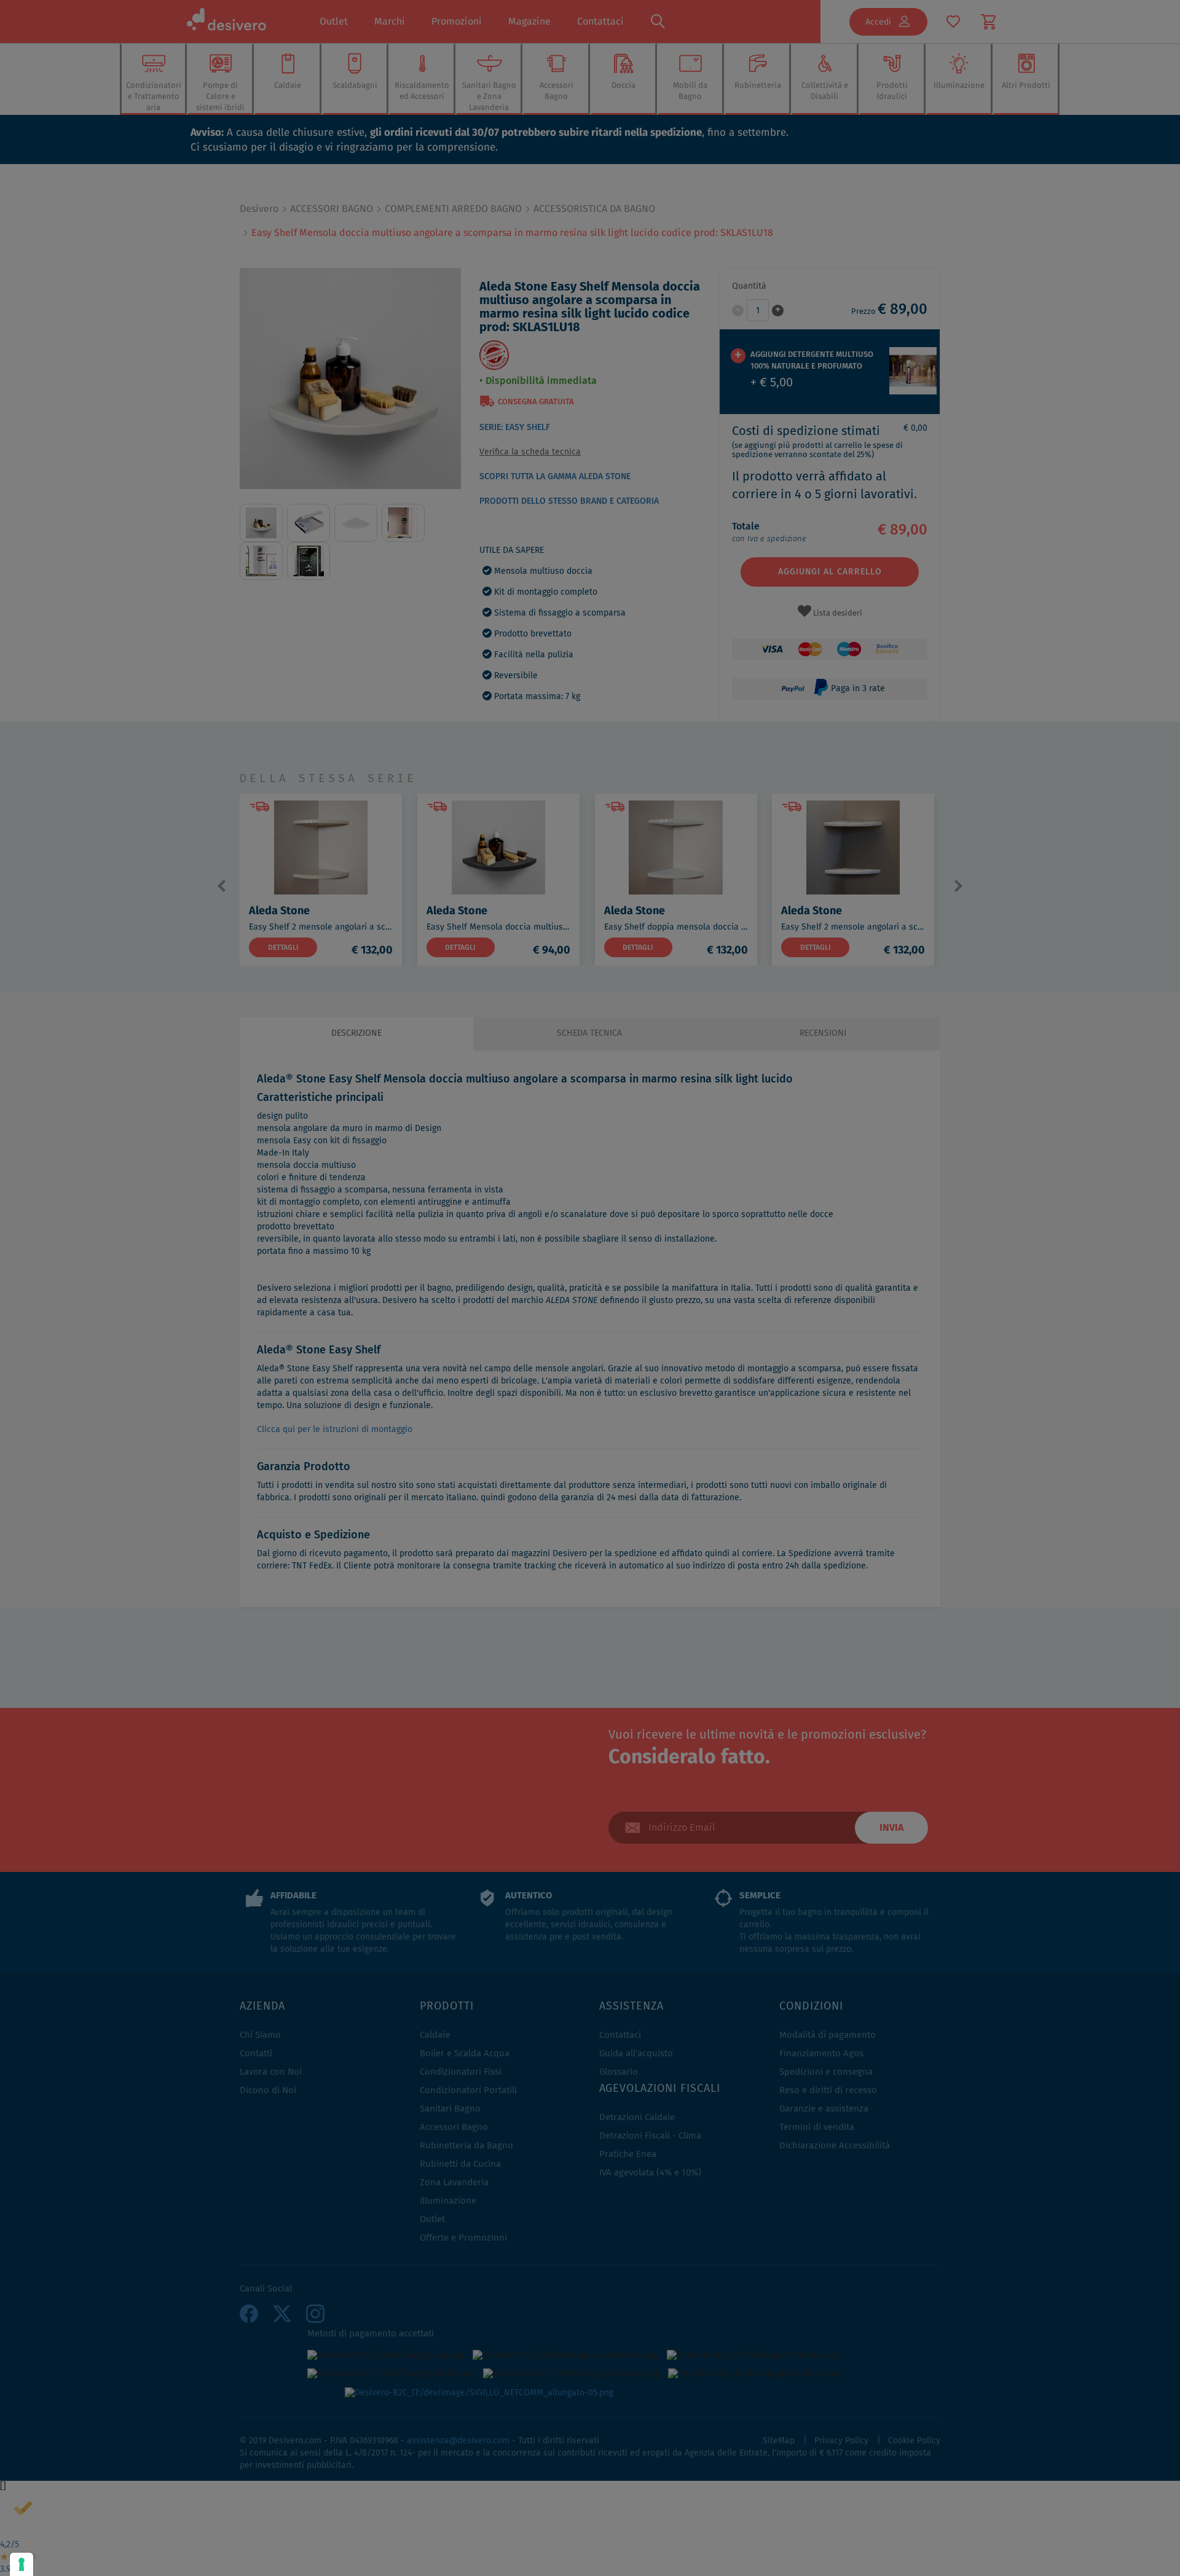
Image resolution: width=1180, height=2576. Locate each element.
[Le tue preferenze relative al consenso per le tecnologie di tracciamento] (22, 2564)
